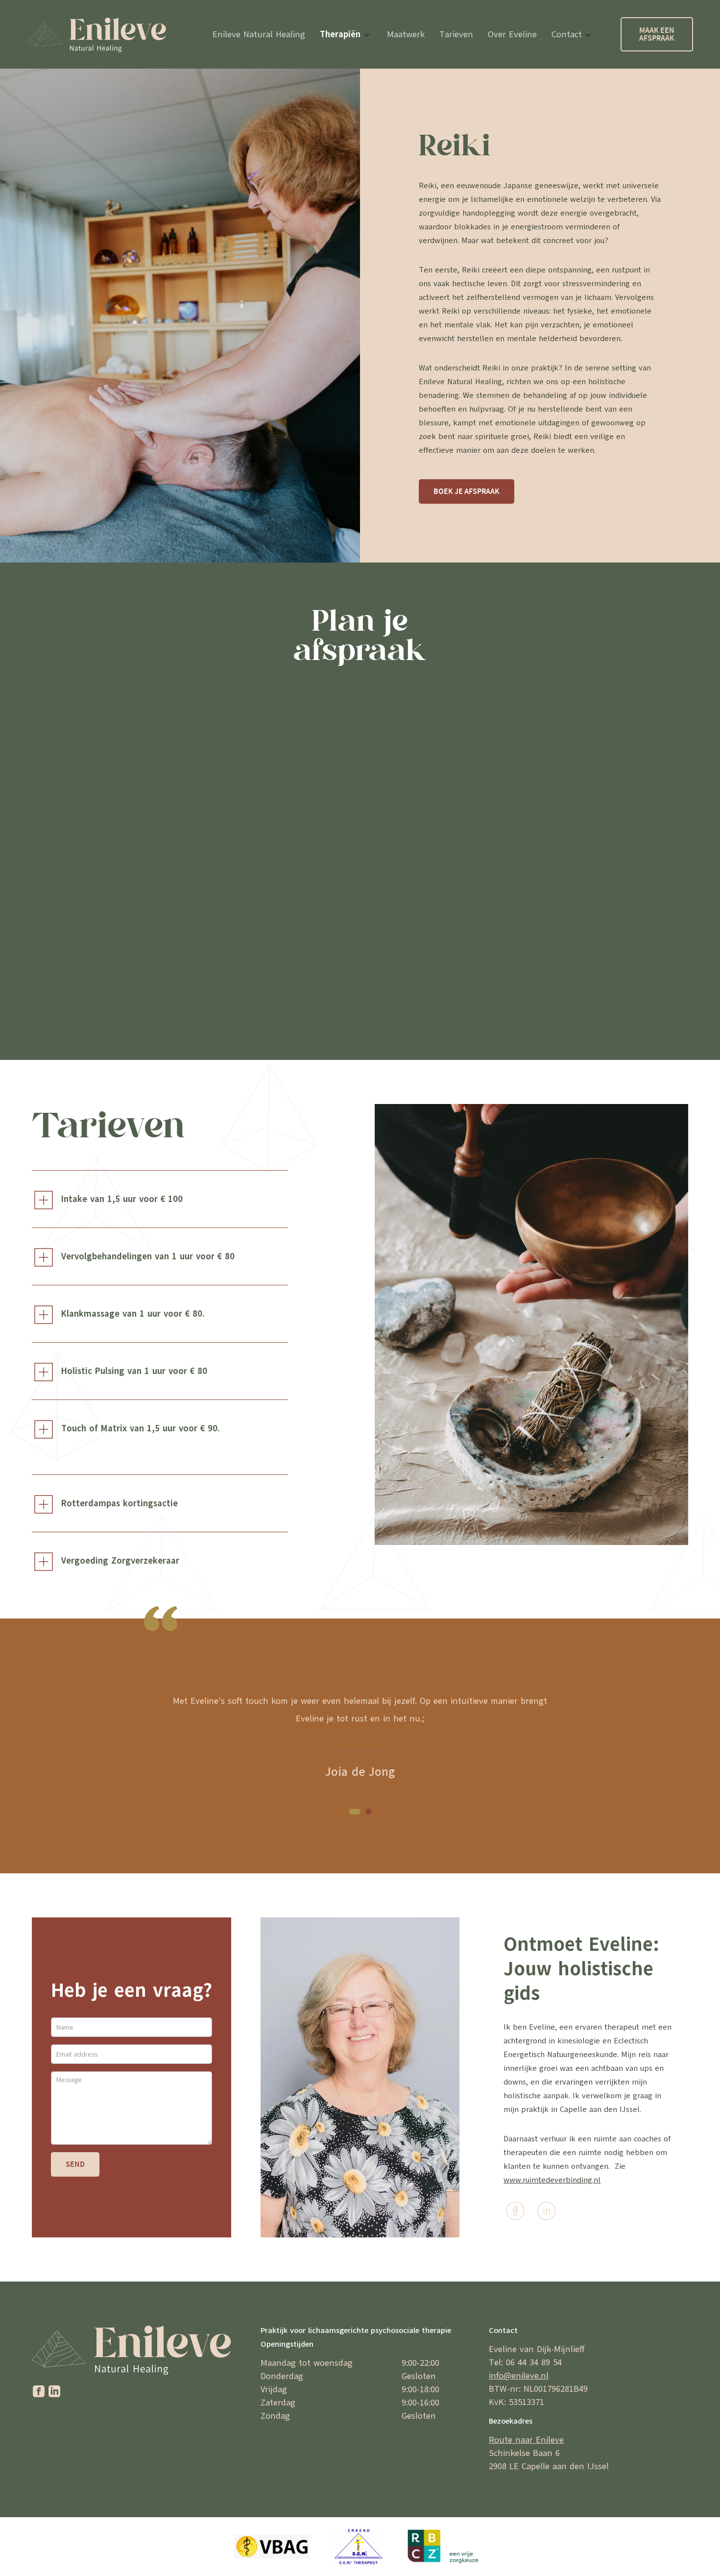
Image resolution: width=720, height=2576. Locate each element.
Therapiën (340, 34)
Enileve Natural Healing (259, 34)
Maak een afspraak (657, 34)
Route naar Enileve (526, 2440)
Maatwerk (406, 34)
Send (75, 2164)
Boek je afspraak (467, 491)
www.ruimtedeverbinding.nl (552, 2180)
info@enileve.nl (519, 2376)
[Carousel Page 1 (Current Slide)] (355, 1812)
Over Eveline (512, 34)
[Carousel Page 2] (368, 1812)
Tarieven (456, 34)
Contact (567, 34)
